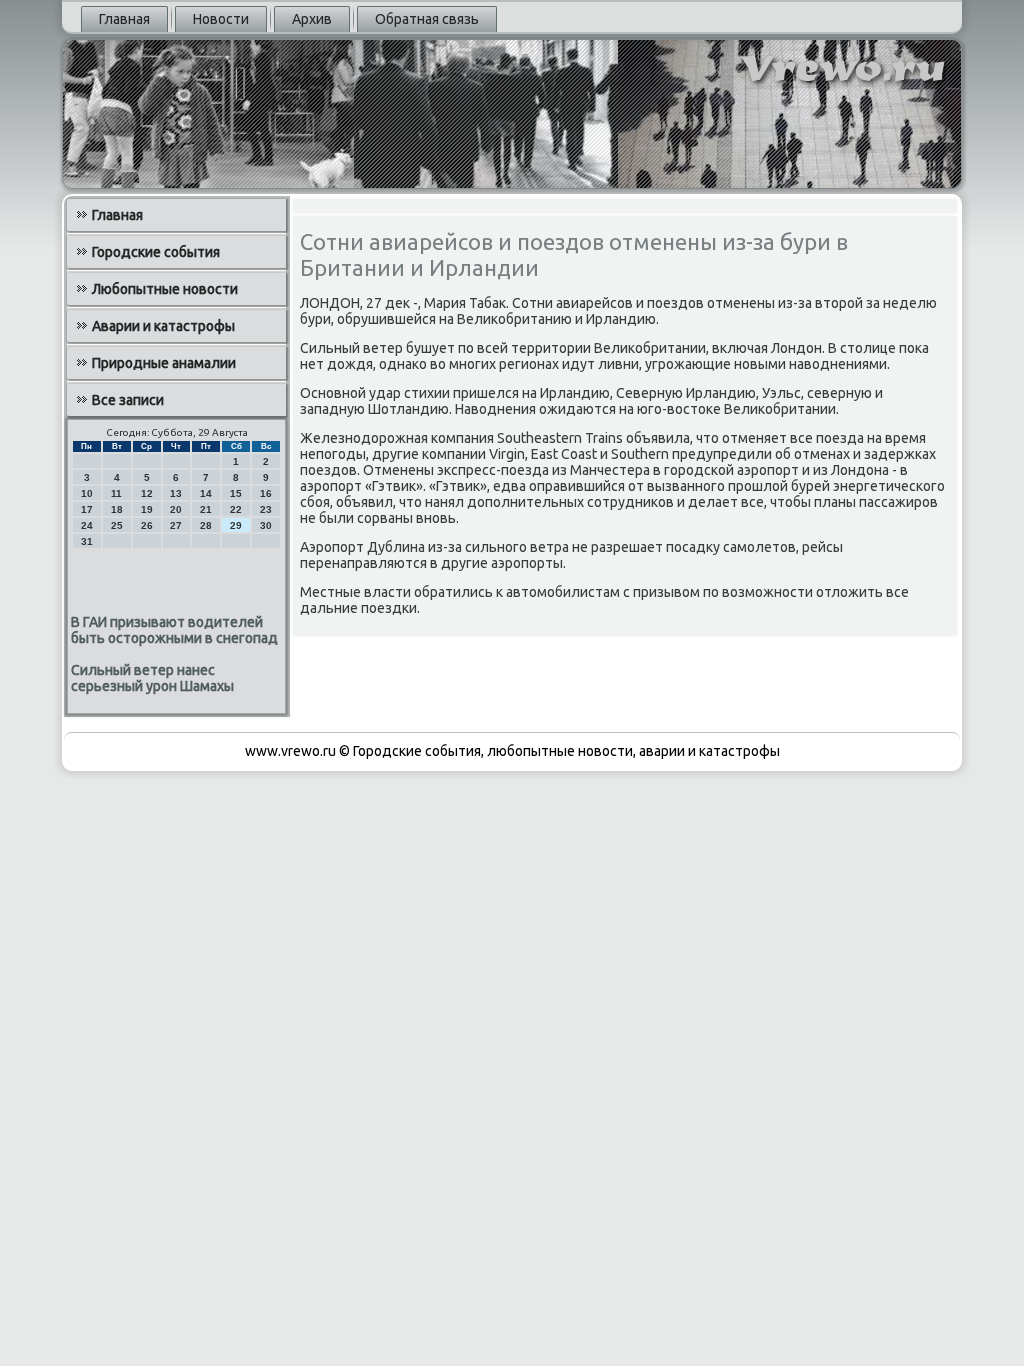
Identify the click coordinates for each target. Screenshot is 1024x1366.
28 (206, 525)
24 (87, 525)
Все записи (128, 400)
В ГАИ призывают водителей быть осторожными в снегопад (174, 630)
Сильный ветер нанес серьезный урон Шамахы (152, 678)
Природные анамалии (164, 363)
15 (236, 493)
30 (266, 525)
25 (117, 525)
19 (147, 509)
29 (236, 525)
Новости (221, 19)
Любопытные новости (165, 289)
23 (266, 509)
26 (147, 525)
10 (87, 493)
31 (87, 541)
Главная (124, 19)
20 (176, 509)
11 (116, 493)
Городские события (156, 252)
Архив (312, 19)
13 (176, 493)
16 (266, 493)
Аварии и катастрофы (163, 326)
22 (236, 509)
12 (147, 493)
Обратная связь (427, 19)
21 (206, 509)
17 (87, 509)
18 (117, 509)
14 (206, 493)
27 (176, 525)
